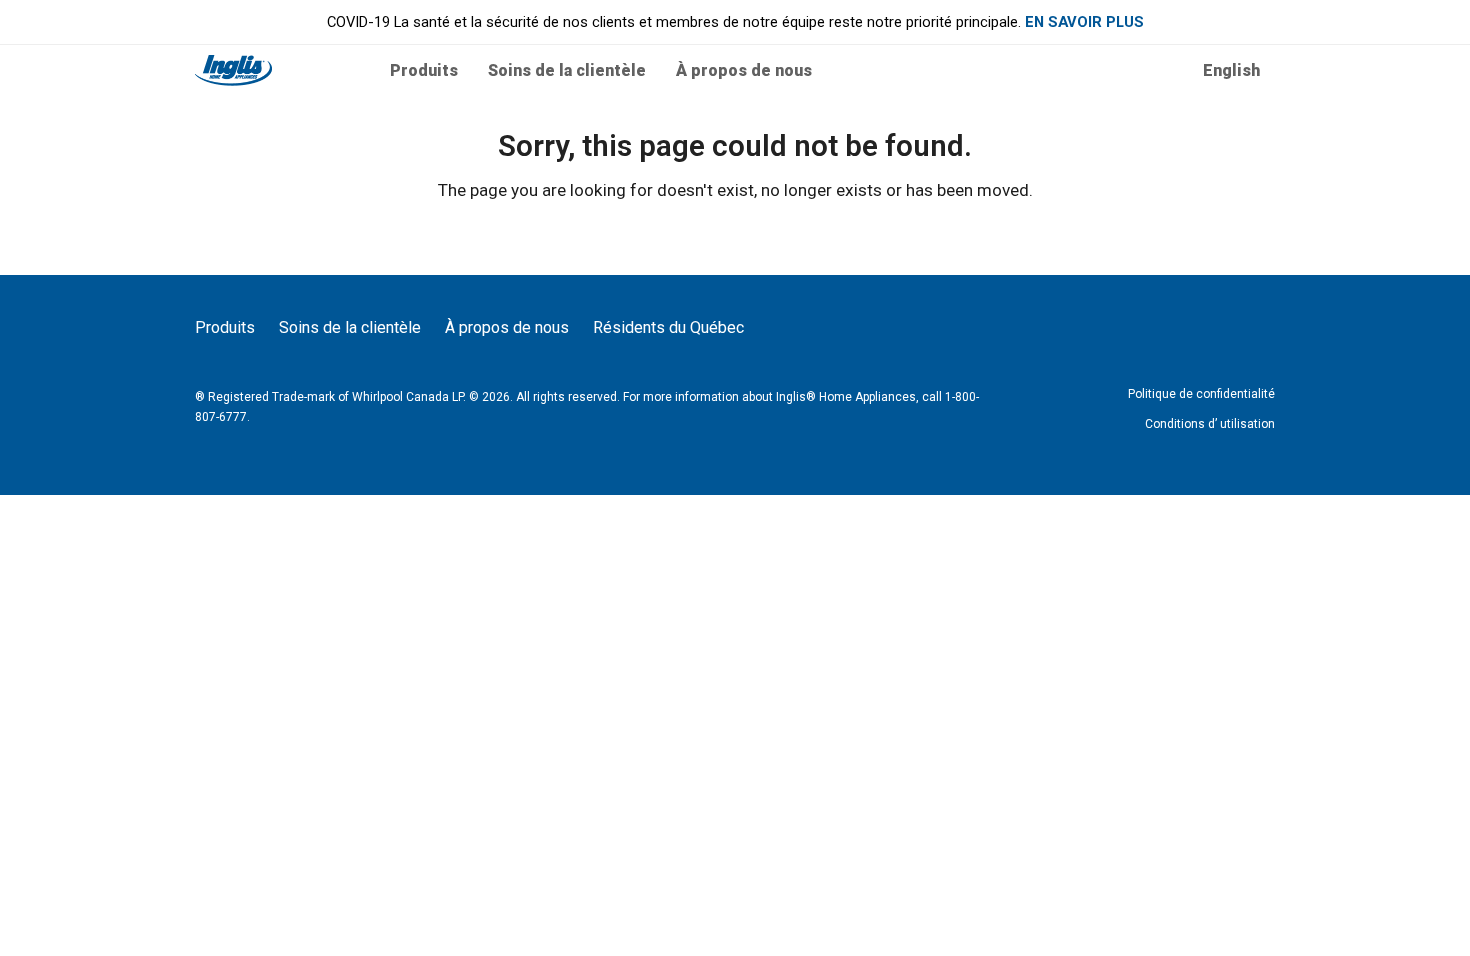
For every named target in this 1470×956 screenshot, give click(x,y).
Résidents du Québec (668, 327)
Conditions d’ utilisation (1210, 424)
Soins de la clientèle (350, 327)
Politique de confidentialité (1201, 394)
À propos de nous (507, 327)
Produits (225, 327)
